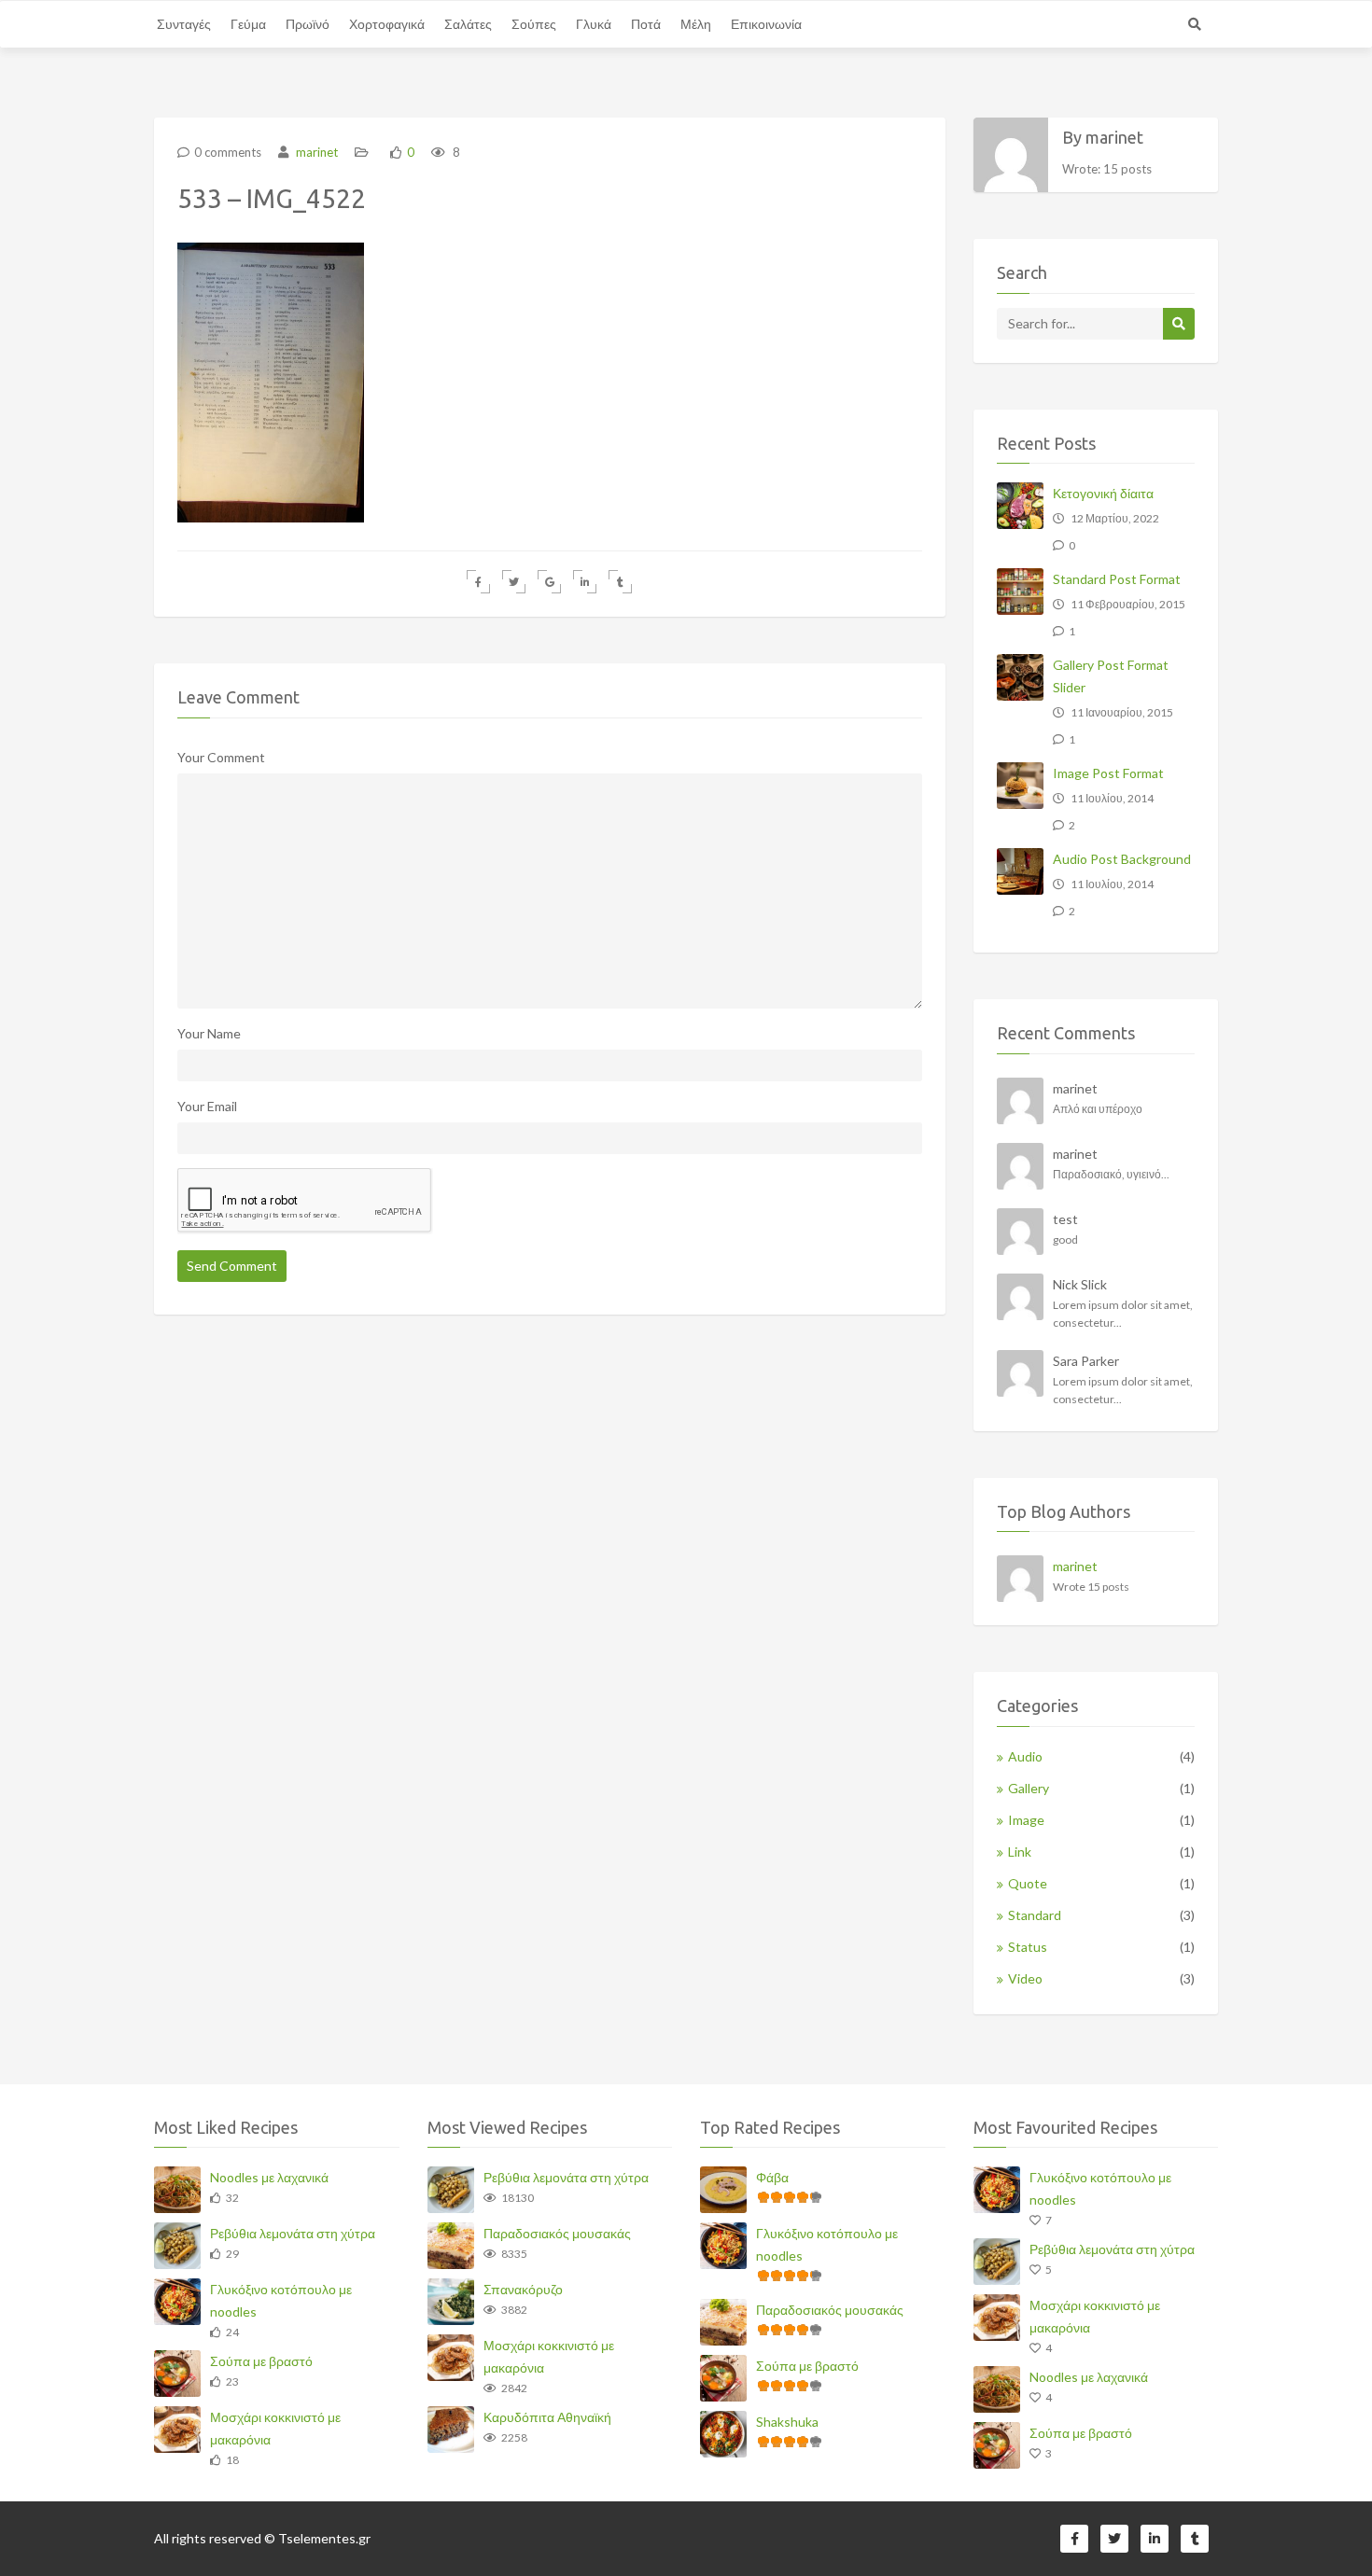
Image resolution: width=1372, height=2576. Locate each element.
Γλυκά (594, 24)
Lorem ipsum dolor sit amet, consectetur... (1123, 1314)
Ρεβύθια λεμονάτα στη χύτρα (293, 2233)
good (1065, 1239)
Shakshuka (787, 2422)
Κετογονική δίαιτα (1103, 493)
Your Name (209, 1033)
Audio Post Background (1122, 859)
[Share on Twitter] (514, 582)
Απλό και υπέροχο (1098, 1109)
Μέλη (696, 24)
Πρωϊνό (308, 24)
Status (1028, 1947)
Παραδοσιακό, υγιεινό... (1111, 1174)
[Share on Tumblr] (620, 582)
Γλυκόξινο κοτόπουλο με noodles (281, 2300)
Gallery (1029, 1788)
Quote (1028, 1883)
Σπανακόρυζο (523, 2289)
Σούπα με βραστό (261, 2361)
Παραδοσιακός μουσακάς (557, 2233)
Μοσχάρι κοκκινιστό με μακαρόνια (275, 2428)
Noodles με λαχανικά (269, 2177)
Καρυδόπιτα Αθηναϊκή (547, 2417)
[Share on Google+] (549, 582)
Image (1026, 1820)
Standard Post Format (1117, 579)
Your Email (207, 1106)
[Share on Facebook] (478, 582)
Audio (1025, 1756)
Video (1025, 1978)
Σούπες (534, 24)
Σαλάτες (468, 24)
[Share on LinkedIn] (585, 582)
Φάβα (772, 2177)
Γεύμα (248, 24)
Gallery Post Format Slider (1111, 676)
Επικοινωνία (766, 24)
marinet (315, 152)
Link (1020, 1852)
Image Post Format (1108, 773)
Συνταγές (184, 24)
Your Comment (221, 757)
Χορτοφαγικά (387, 24)
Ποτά (646, 24)
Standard (1035, 1915)
